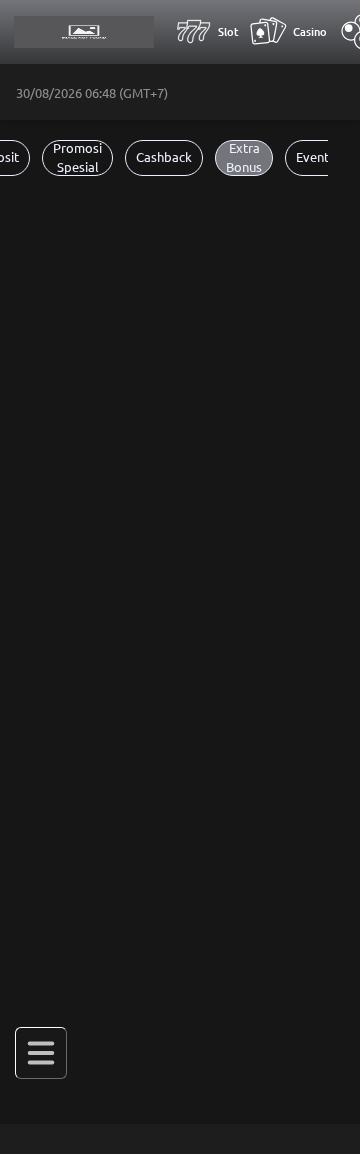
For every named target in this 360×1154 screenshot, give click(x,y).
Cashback (164, 157)
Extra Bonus (244, 158)
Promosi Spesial (77, 158)
